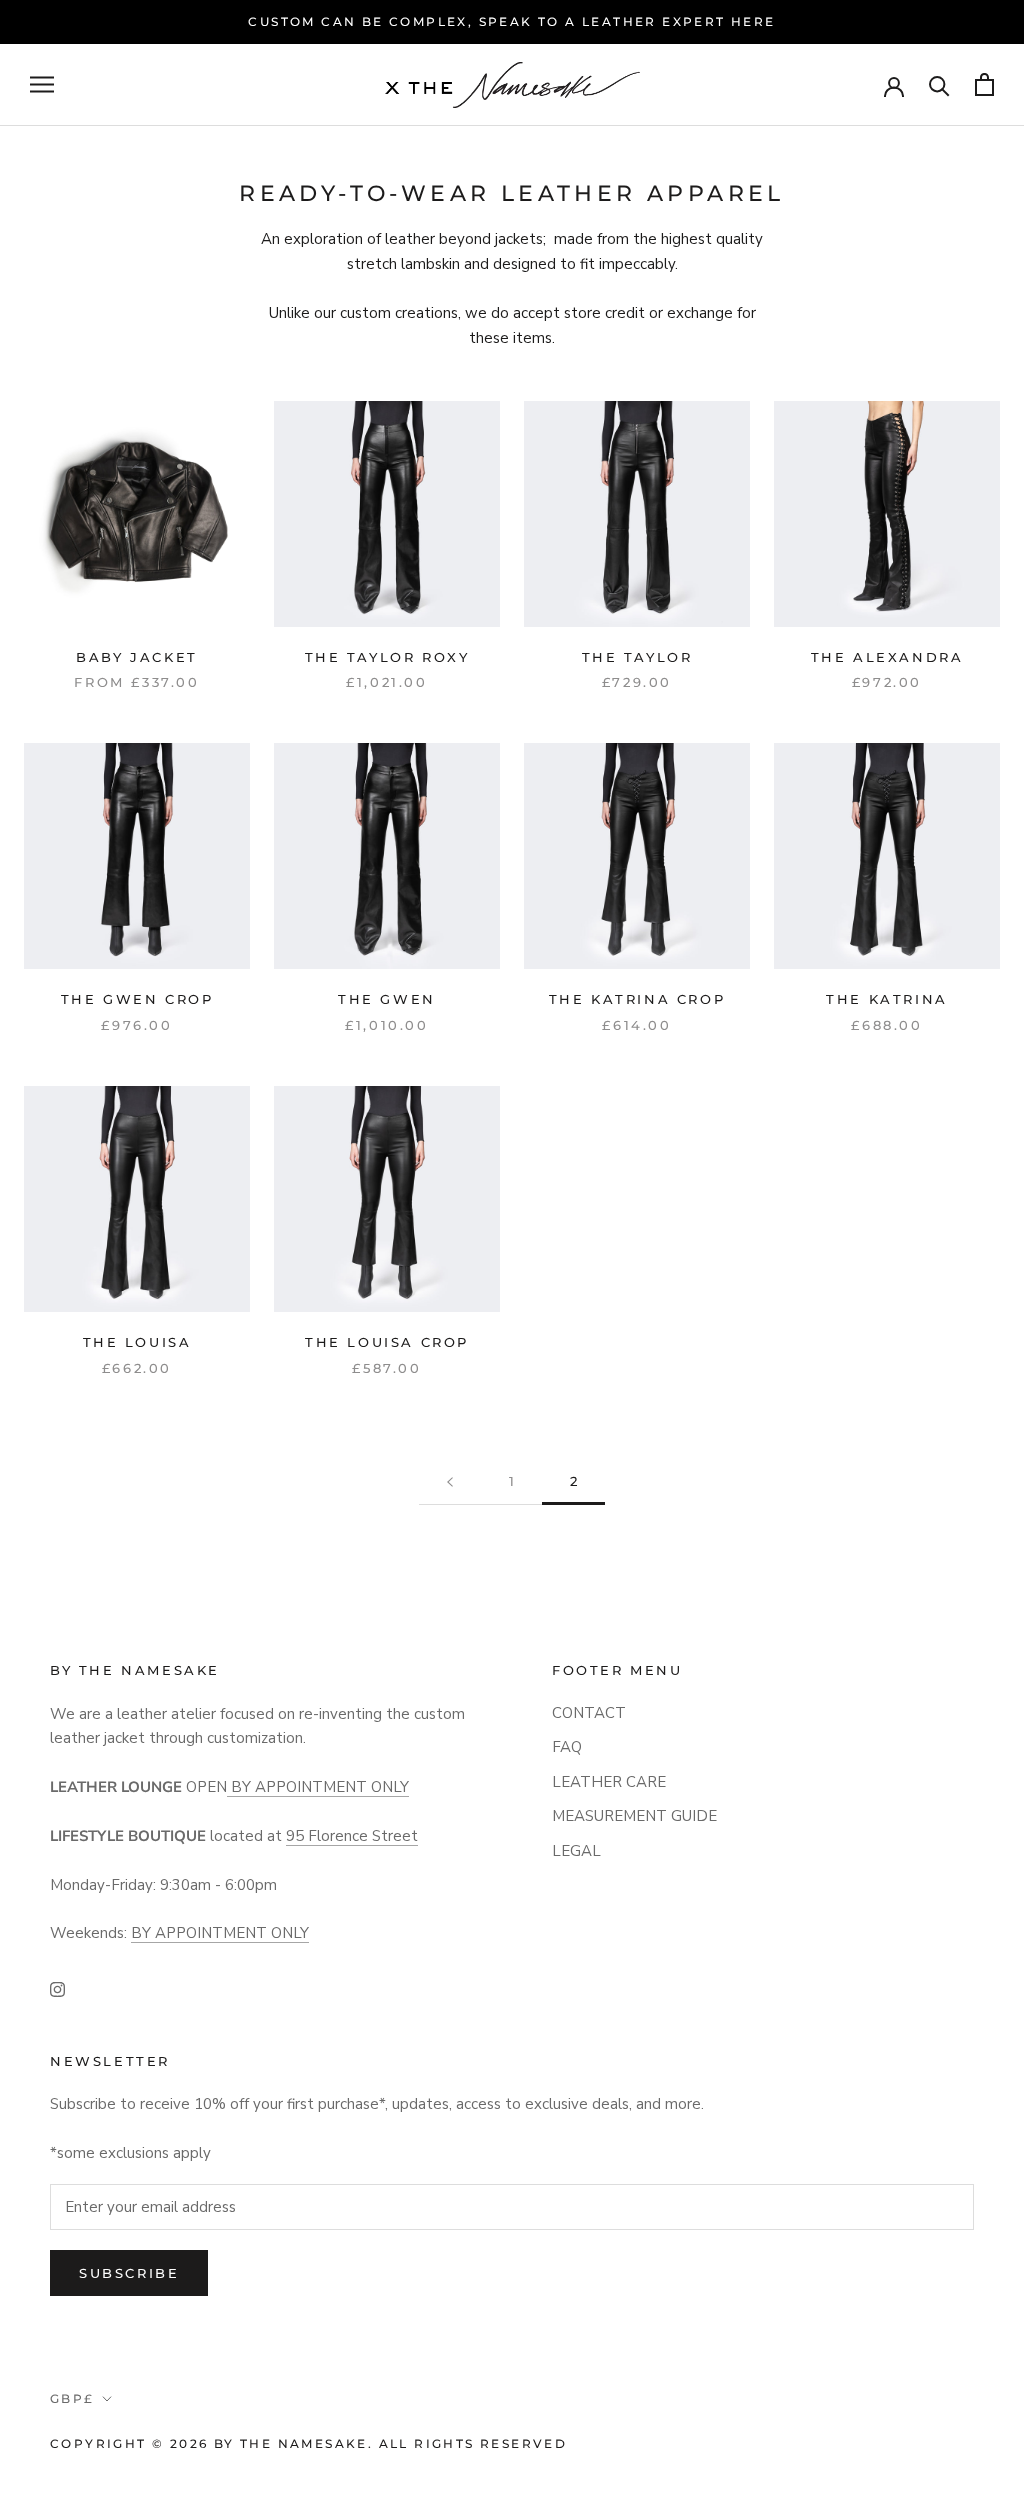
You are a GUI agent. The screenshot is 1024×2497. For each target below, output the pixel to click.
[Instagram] (57, 1988)
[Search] (939, 84)
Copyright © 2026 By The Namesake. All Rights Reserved (308, 2443)
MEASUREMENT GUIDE (634, 1816)
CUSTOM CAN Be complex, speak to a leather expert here (511, 21)
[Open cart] (984, 84)
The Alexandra (887, 657)
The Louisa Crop (387, 1342)
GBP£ (72, 2398)
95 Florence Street (352, 1836)
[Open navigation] (42, 84)
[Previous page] (450, 1482)
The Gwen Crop (137, 999)
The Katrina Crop (637, 999)
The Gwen (387, 999)
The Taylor (637, 657)
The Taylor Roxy (387, 657)
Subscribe (129, 2273)
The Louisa (137, 1342)
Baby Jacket (137, 657)
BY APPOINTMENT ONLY (318, 1787)
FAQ (567, 1747)
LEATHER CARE (609, 1782)
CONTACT (589, 1713)
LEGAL (576, 1851)
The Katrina (887, 999)
